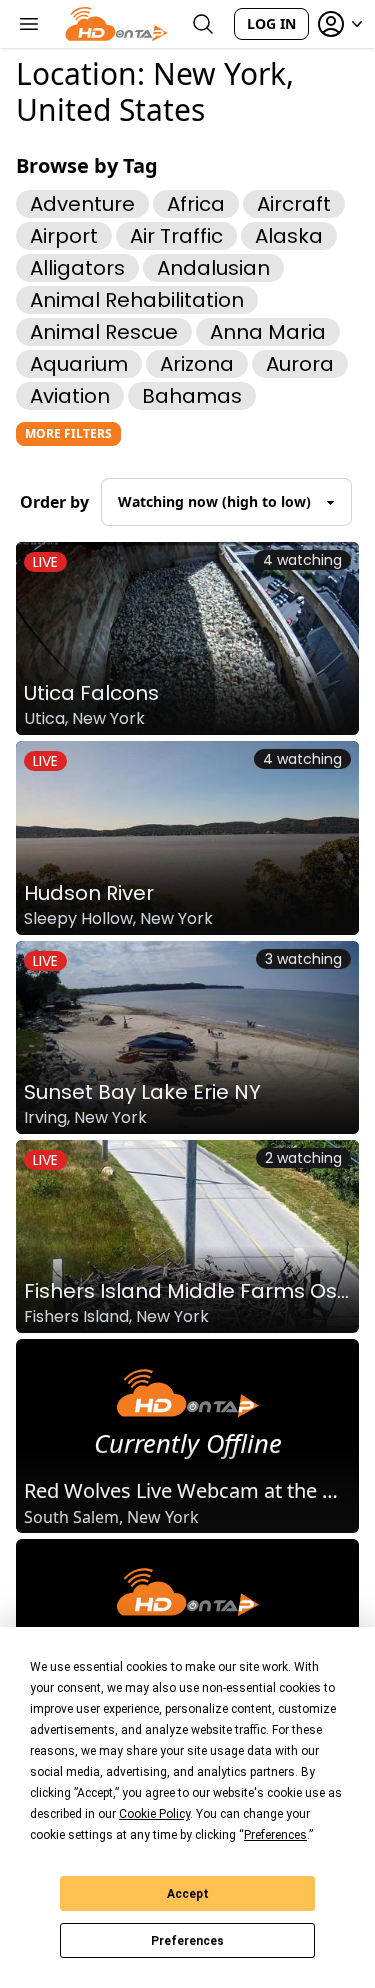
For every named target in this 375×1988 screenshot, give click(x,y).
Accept (188, 1894)
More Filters (68, 433)
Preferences (187, 1941)
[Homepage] (116, 24)
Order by (54, 502)
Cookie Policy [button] (154, 1814)
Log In (271, 23)
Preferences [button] (275, 1835)
